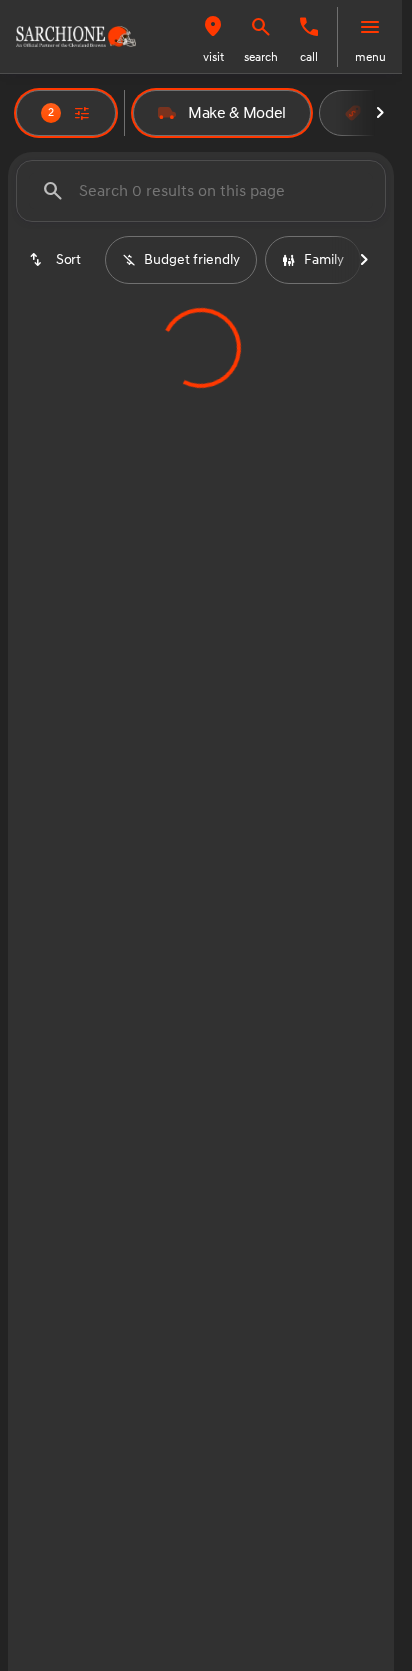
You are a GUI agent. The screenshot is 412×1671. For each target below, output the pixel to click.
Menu (370, 57)
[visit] (213, 27)
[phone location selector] (309, 27)
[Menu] (370, 27)
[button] (213, 37)
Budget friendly (192, 259)
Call (309, 57)
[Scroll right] (380, 113)
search (261, 57)
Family (324, 259)
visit (213, 57)
